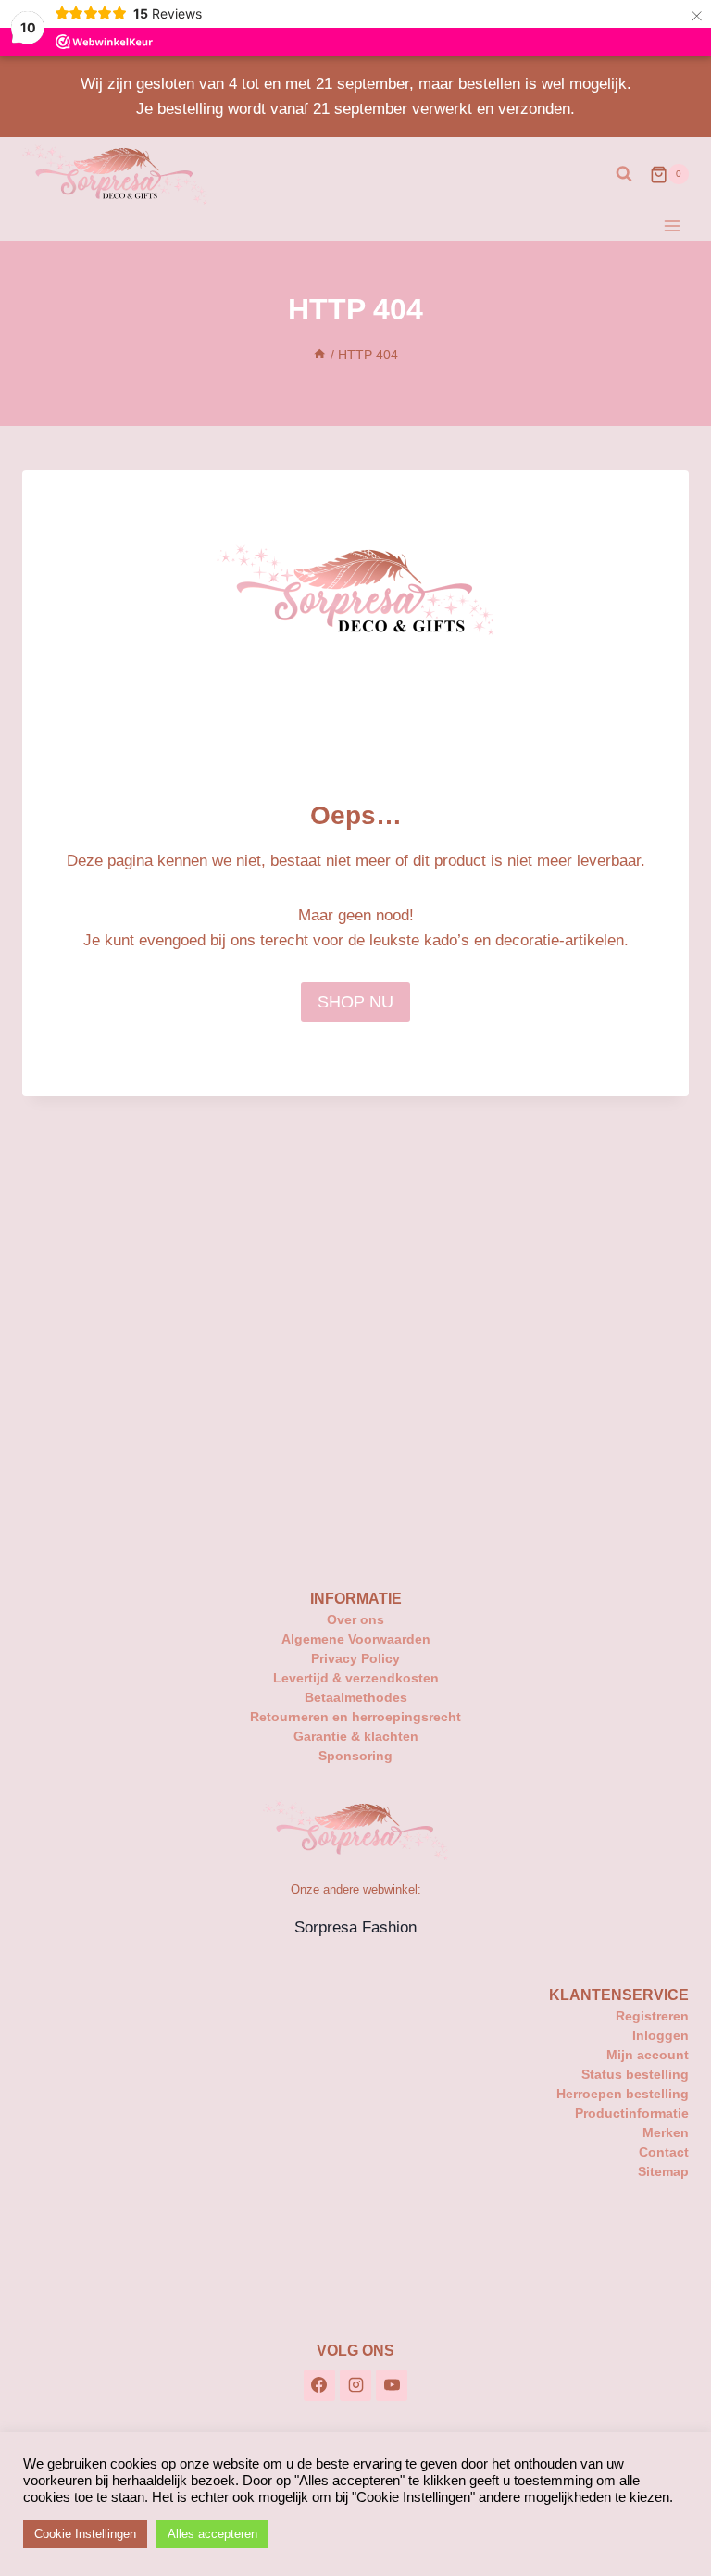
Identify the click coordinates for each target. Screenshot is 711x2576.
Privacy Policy (355, 1658)
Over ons (355, 1619)
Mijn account (648, 2055)
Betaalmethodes (356, 1697)
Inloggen (661, 2035)
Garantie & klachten (356, 1736)
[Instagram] (355, 2385)
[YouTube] (392, 2385)
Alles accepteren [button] (212, 2534)
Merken (666, 2132)
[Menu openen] (672, 225)
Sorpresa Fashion (355, 1927)
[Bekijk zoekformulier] (624, 174)
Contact (664, 2152)
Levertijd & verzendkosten (356, 1678)
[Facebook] (319, 2385)
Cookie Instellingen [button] (85, 2534)
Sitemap (663, 2171)
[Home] (319, 355)
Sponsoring (355, 1756)
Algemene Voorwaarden (356, 1639)
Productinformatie (632, 2113)
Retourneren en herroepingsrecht (355, 1717)
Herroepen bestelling (623, 2094)
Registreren (652, 2016)
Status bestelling (635, 2074)
